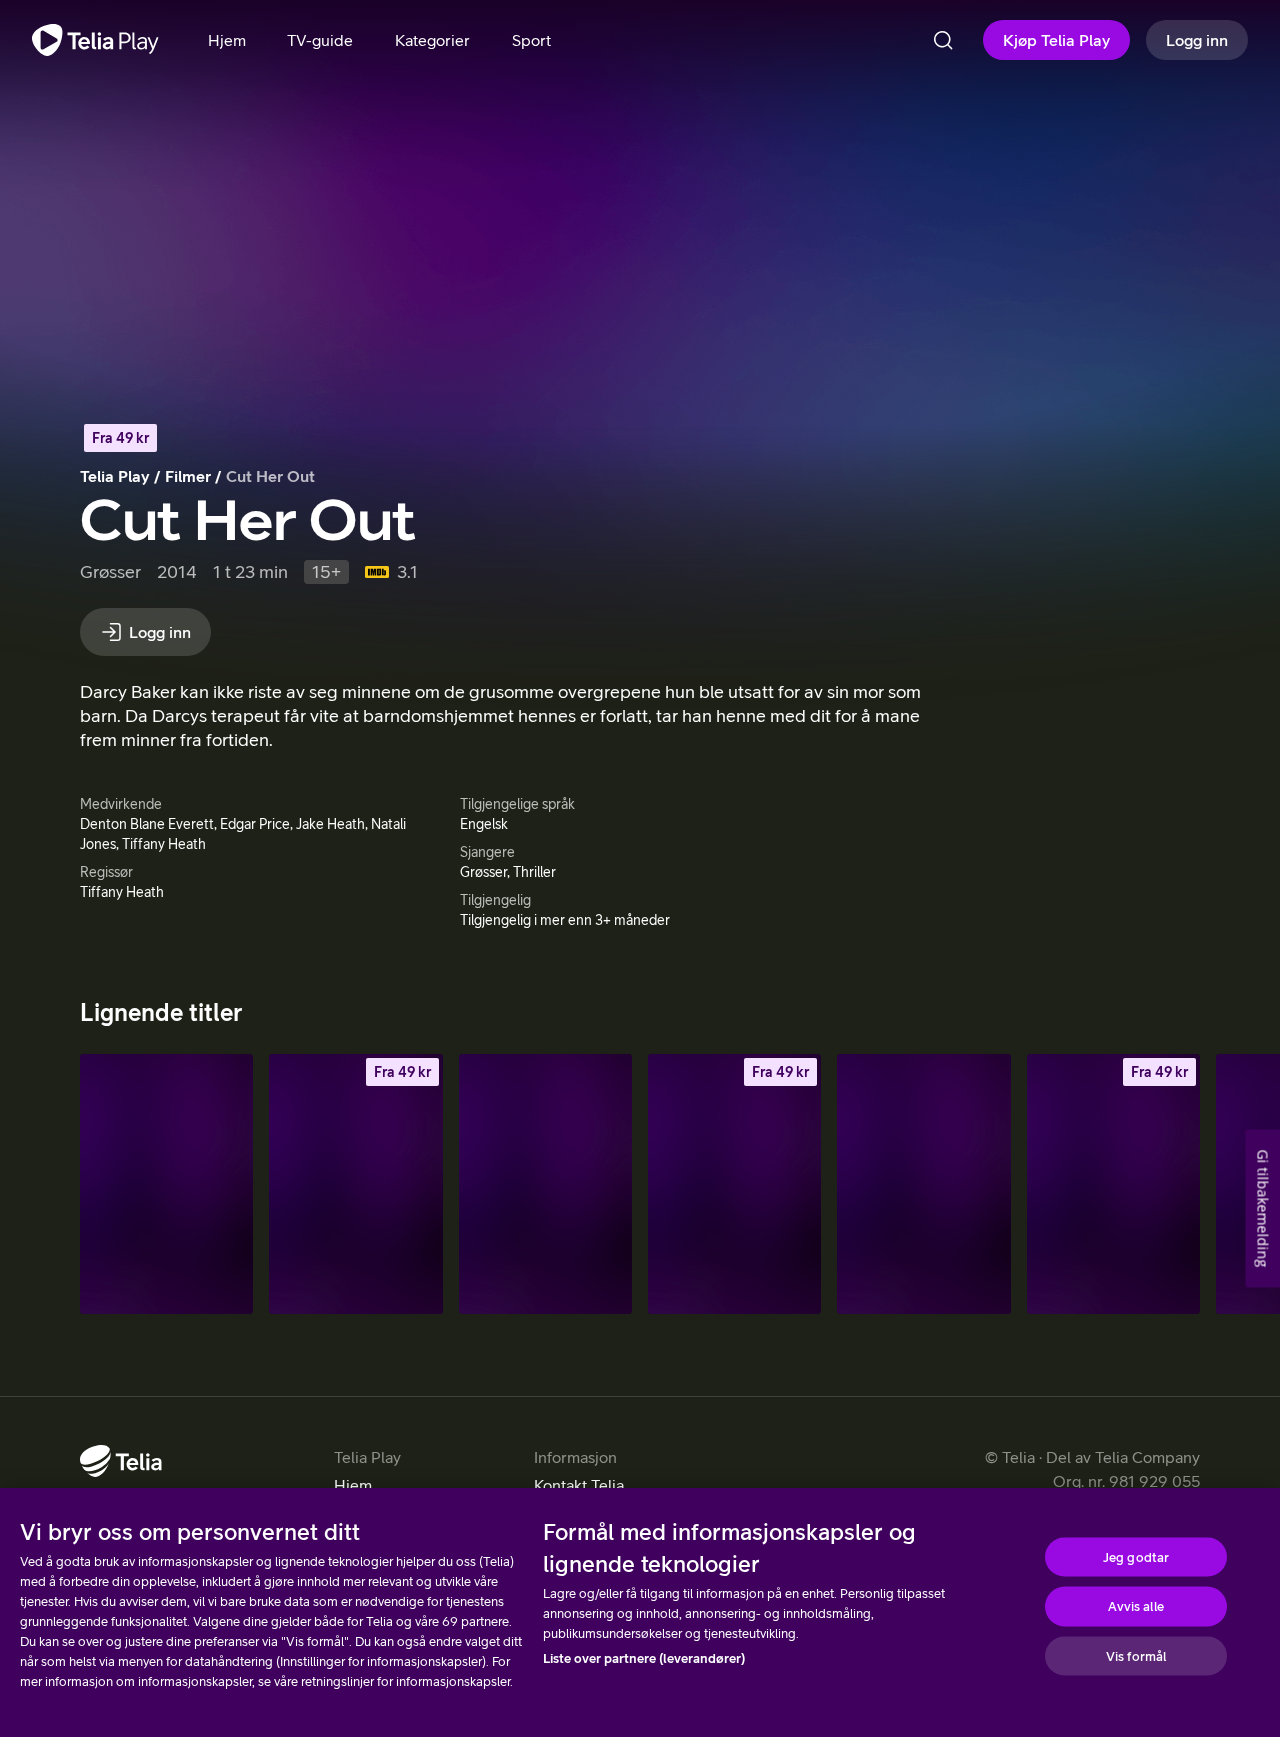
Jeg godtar (1136, 1556)
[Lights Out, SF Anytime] (355, 1184)
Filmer (188, 476)
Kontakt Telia (579, 1485)
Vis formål (1136, 1655)
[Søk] (943, 40)
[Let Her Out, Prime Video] (166, 1184)
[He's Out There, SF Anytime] (1113, 1184)
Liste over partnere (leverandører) (644, 1658)
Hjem (353, 1485)
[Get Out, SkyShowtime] (923, 1184)
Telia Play (115, 476)
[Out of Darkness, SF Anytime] (734, 1184)
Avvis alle (1135, 1606)
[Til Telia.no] (121, 1461)
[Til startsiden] (95, 40)
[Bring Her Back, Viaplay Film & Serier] (545, 1184)
